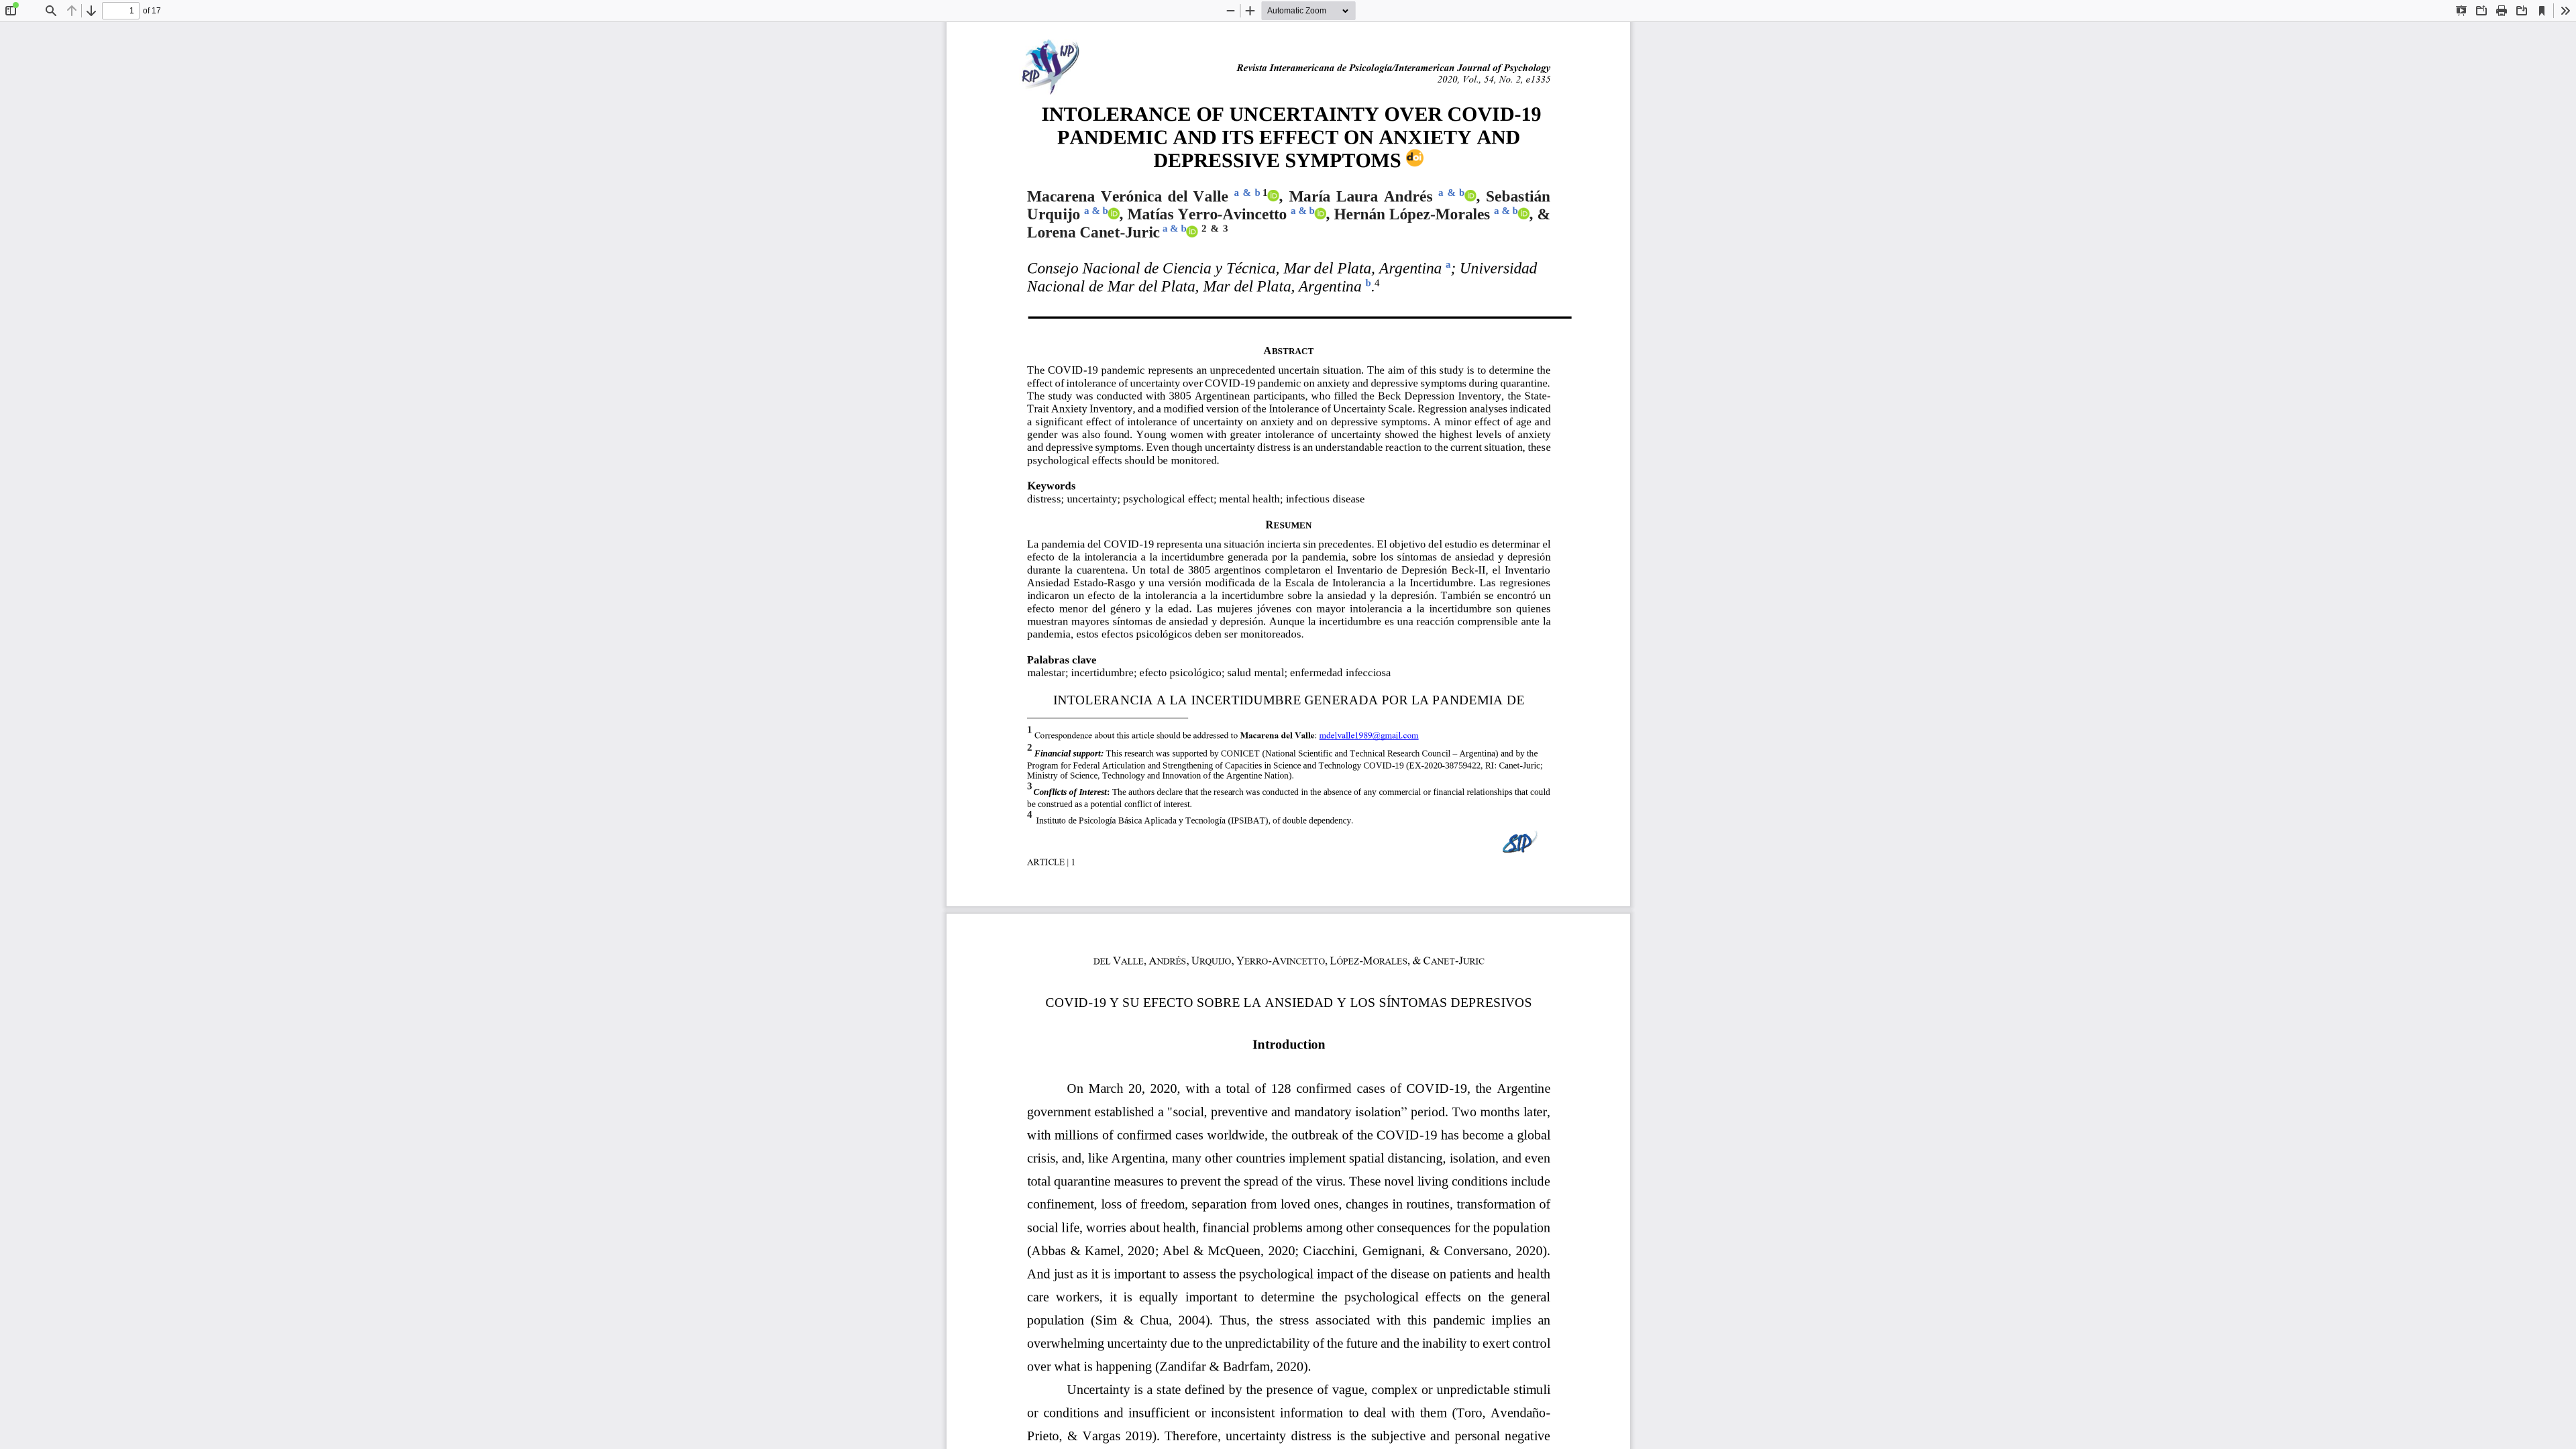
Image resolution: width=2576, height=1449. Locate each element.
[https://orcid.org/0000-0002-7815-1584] (1523, 214)
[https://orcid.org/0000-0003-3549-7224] (1273, 196)
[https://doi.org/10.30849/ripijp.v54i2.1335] (1415, 158)
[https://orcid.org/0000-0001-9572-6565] (1320, 214)
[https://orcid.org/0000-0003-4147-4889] (1192, 231)
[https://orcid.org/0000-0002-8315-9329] (1114, 214)
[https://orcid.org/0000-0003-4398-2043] (1470, 196)
